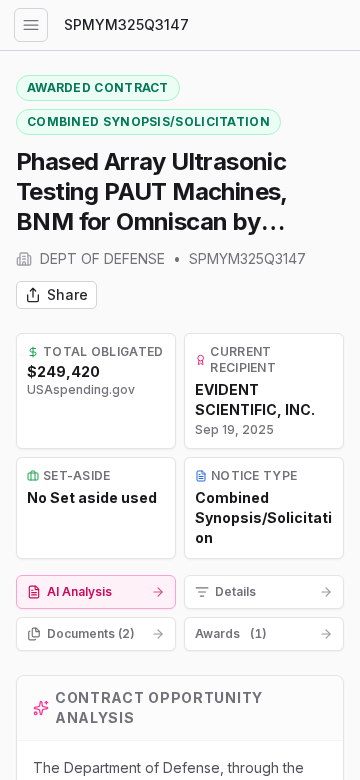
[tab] (96, 592)
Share (67, 294)
